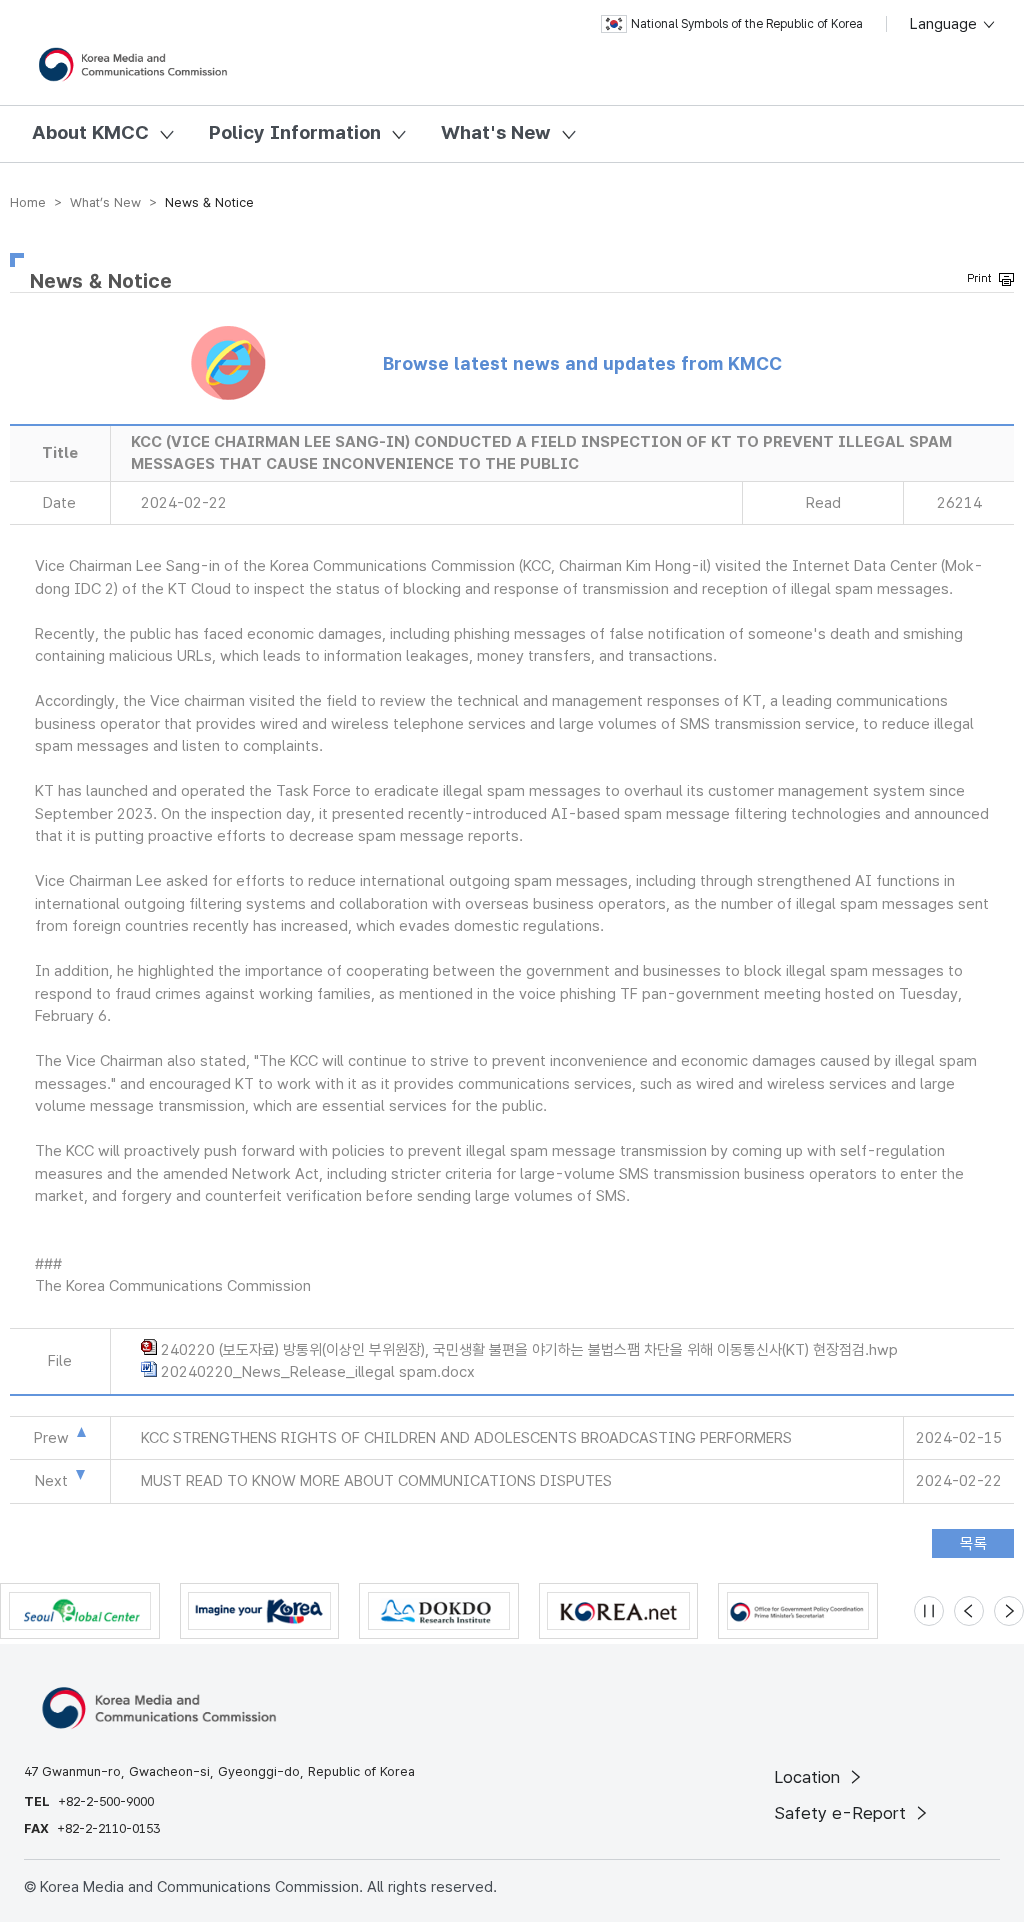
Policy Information (295, 132)
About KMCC (90, 132)
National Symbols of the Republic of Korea (747, 24)
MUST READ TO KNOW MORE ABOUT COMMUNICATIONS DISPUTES (376, 1481)
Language (945, 24)
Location (809, 1777)
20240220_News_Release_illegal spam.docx (318, 1372)
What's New (496, 132)
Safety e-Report (842, 1813)
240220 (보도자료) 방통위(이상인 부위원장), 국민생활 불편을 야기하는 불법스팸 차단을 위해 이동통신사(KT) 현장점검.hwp (529, 1350)
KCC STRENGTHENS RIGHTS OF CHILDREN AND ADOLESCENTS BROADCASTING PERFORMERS (466, 1438)
